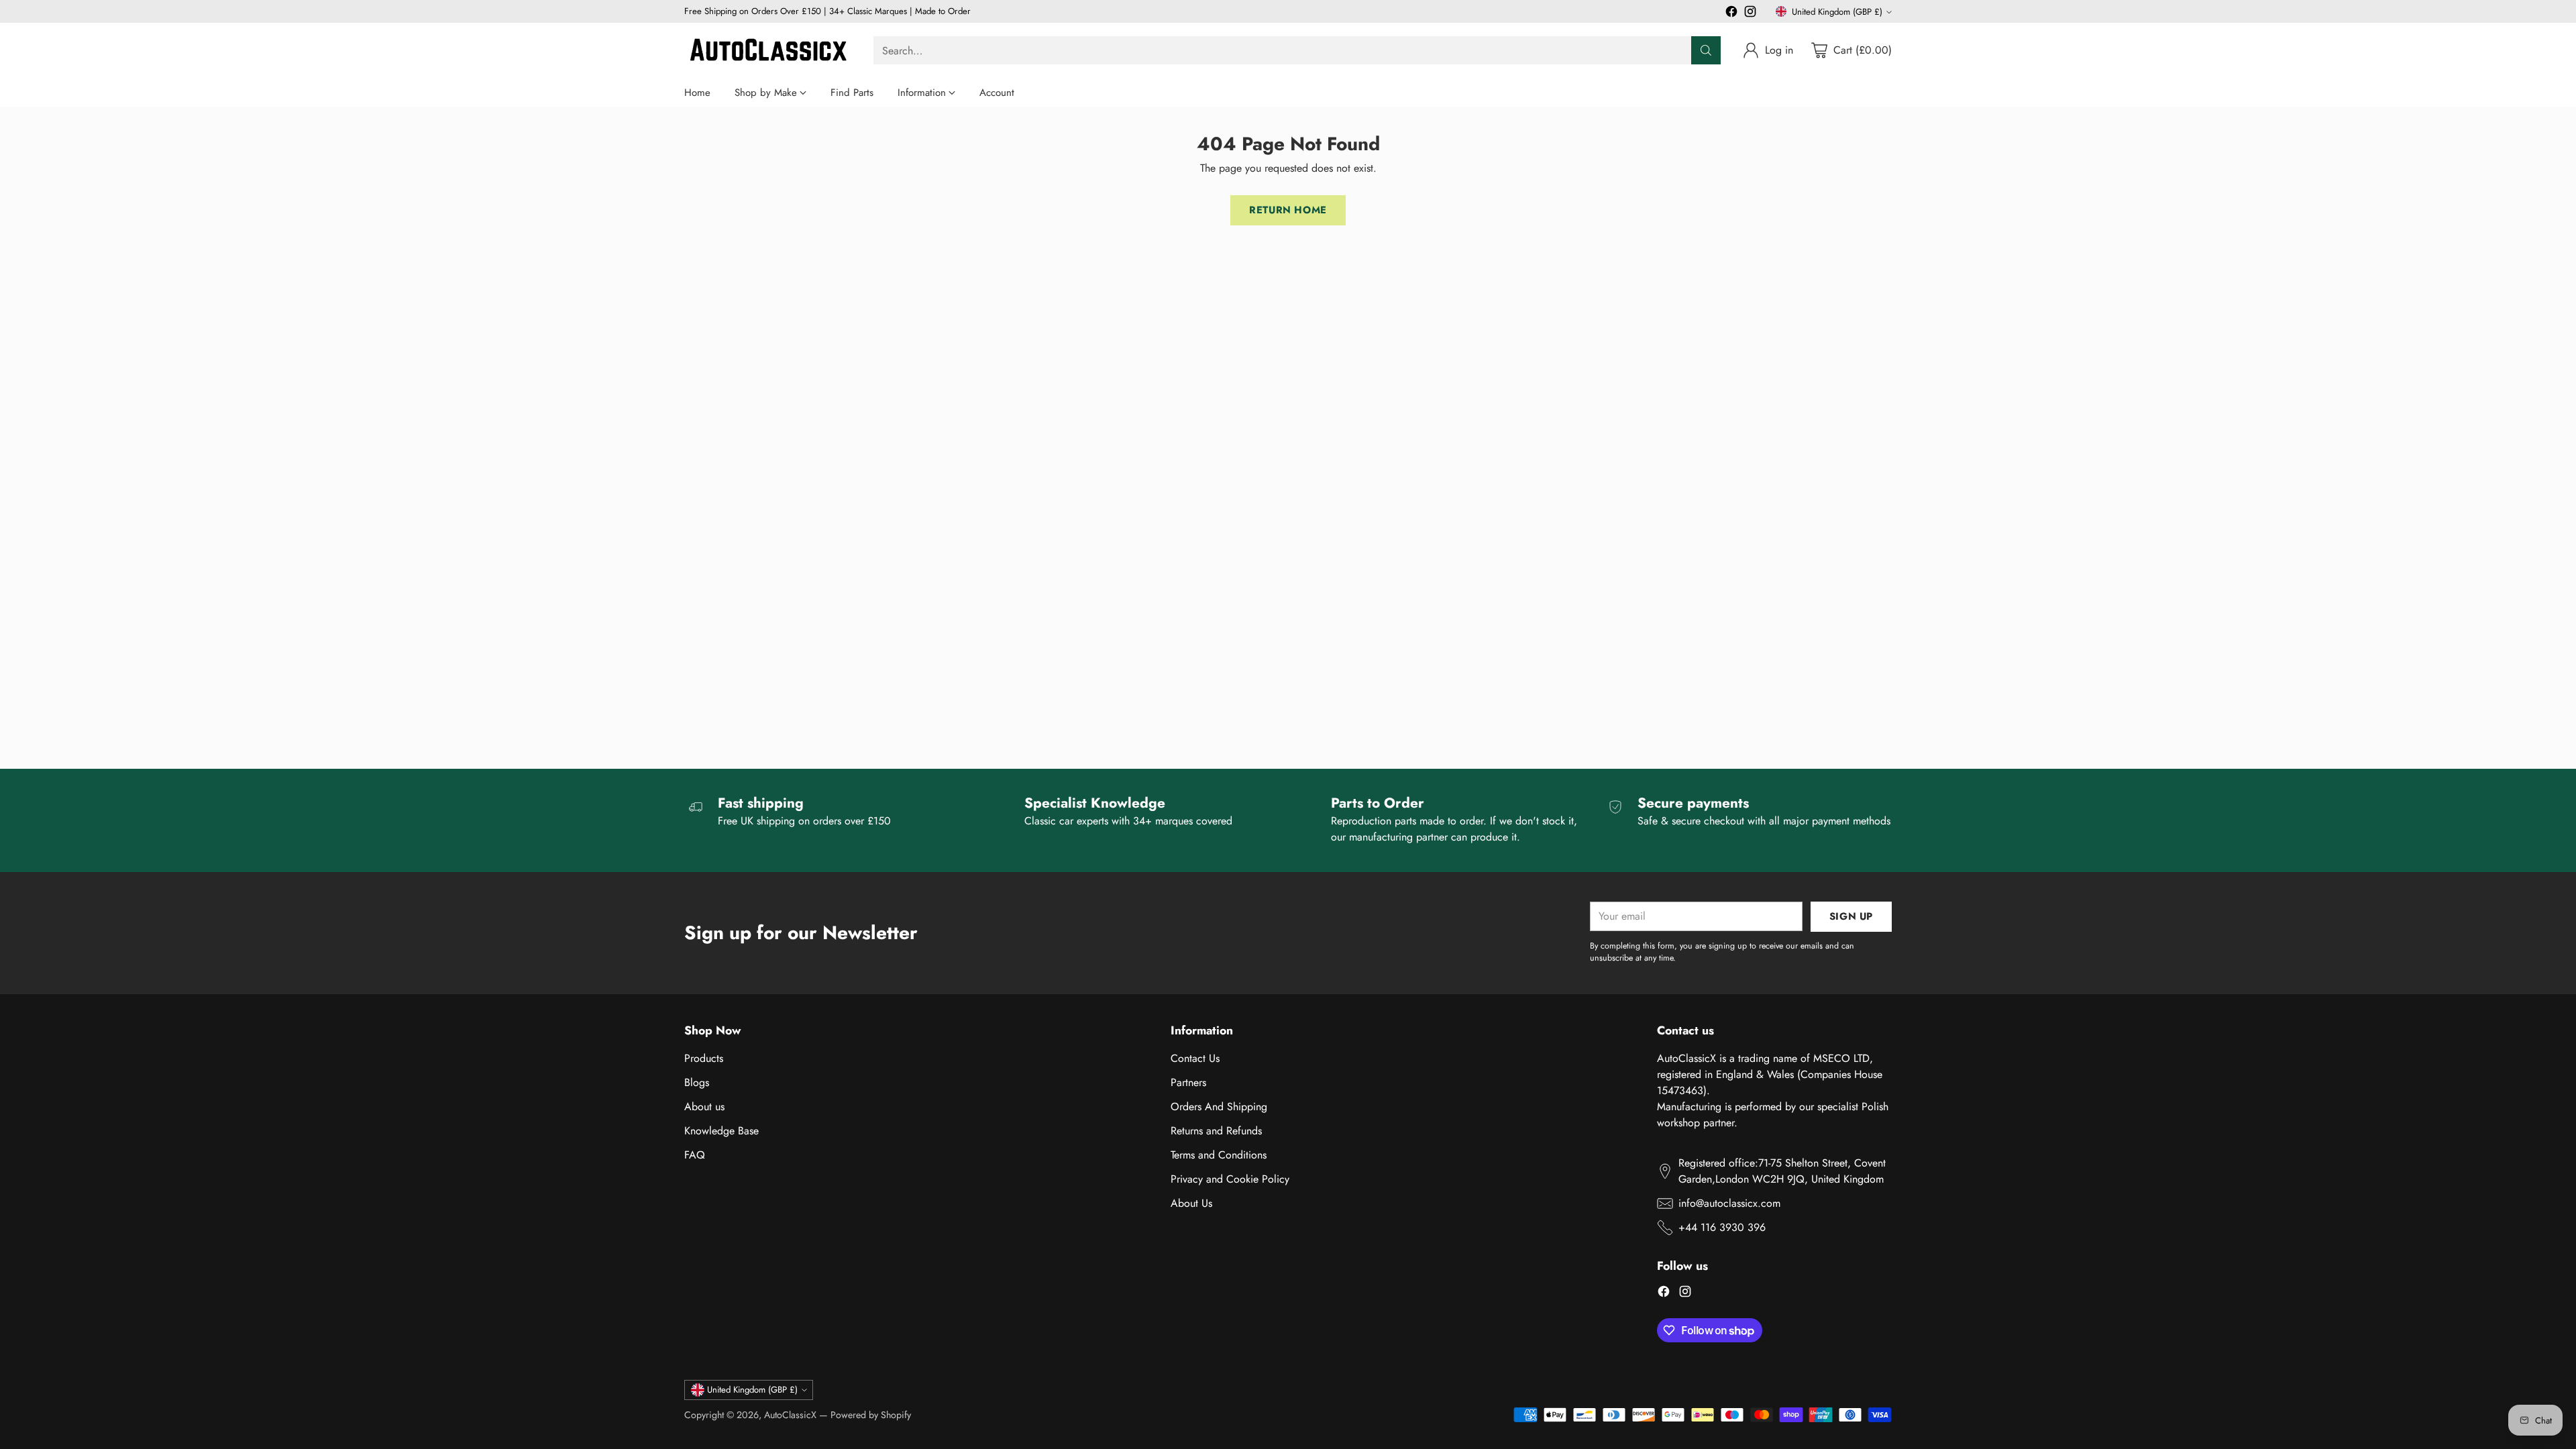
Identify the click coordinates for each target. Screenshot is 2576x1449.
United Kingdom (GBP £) (1837, 12)
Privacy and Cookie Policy (1230, 1179)
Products (704, 1058)
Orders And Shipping (1219, 1107)
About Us (1191, 1203)
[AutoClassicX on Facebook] (1731, 14)
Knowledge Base (721, 1131)
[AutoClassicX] (768, 51)
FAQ (695, 1155)
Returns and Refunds (1216, 1131)
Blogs (697, 1082)
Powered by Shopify (871, 1415)
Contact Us (1195, 1058)
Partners (1188, 1082)
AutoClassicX (790, 1415)
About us (704, 1107)
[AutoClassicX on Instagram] (1750, 14)
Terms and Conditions (1219, 1155)
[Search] (1706, 50)
